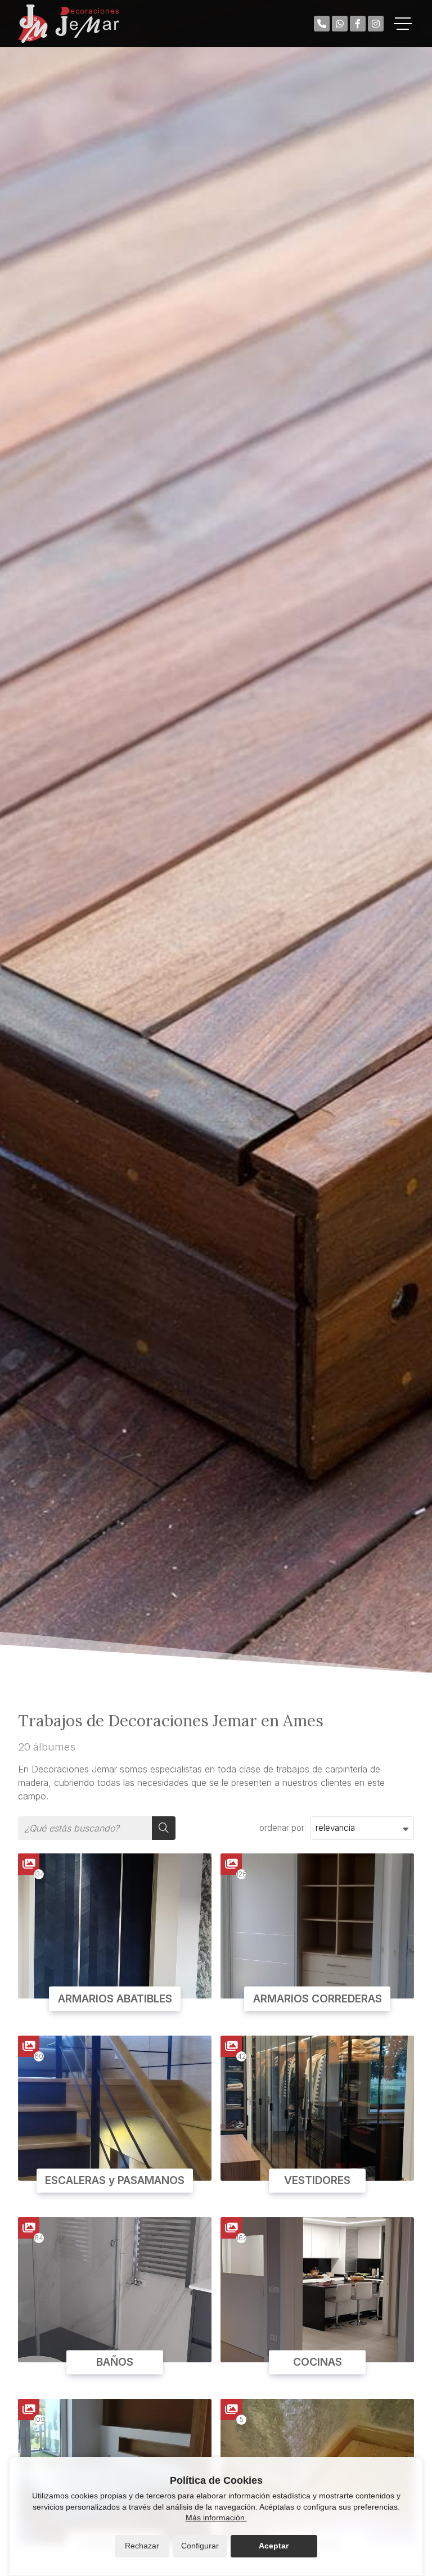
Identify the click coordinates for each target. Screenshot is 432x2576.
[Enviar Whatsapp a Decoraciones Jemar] (340, 24)
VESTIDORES (317, 2181)
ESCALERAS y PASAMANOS (115, 2181)
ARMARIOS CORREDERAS (318, 1998)
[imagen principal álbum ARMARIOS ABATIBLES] (115, 1926)
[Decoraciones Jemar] (69, 24)
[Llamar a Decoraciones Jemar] (322, 24)
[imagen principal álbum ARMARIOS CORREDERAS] (317, 1926)
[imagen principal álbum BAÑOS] (115, 2290)
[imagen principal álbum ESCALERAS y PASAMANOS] (115, 2108)
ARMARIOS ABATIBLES (115, 1998)
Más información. (216, 2518)
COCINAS (318, 2362)
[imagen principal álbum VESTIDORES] (317, 2108)
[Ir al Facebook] (358, 24)
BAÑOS (115, 2362)
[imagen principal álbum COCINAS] (317, 2290)
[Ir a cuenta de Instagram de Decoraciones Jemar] (376, 24)
